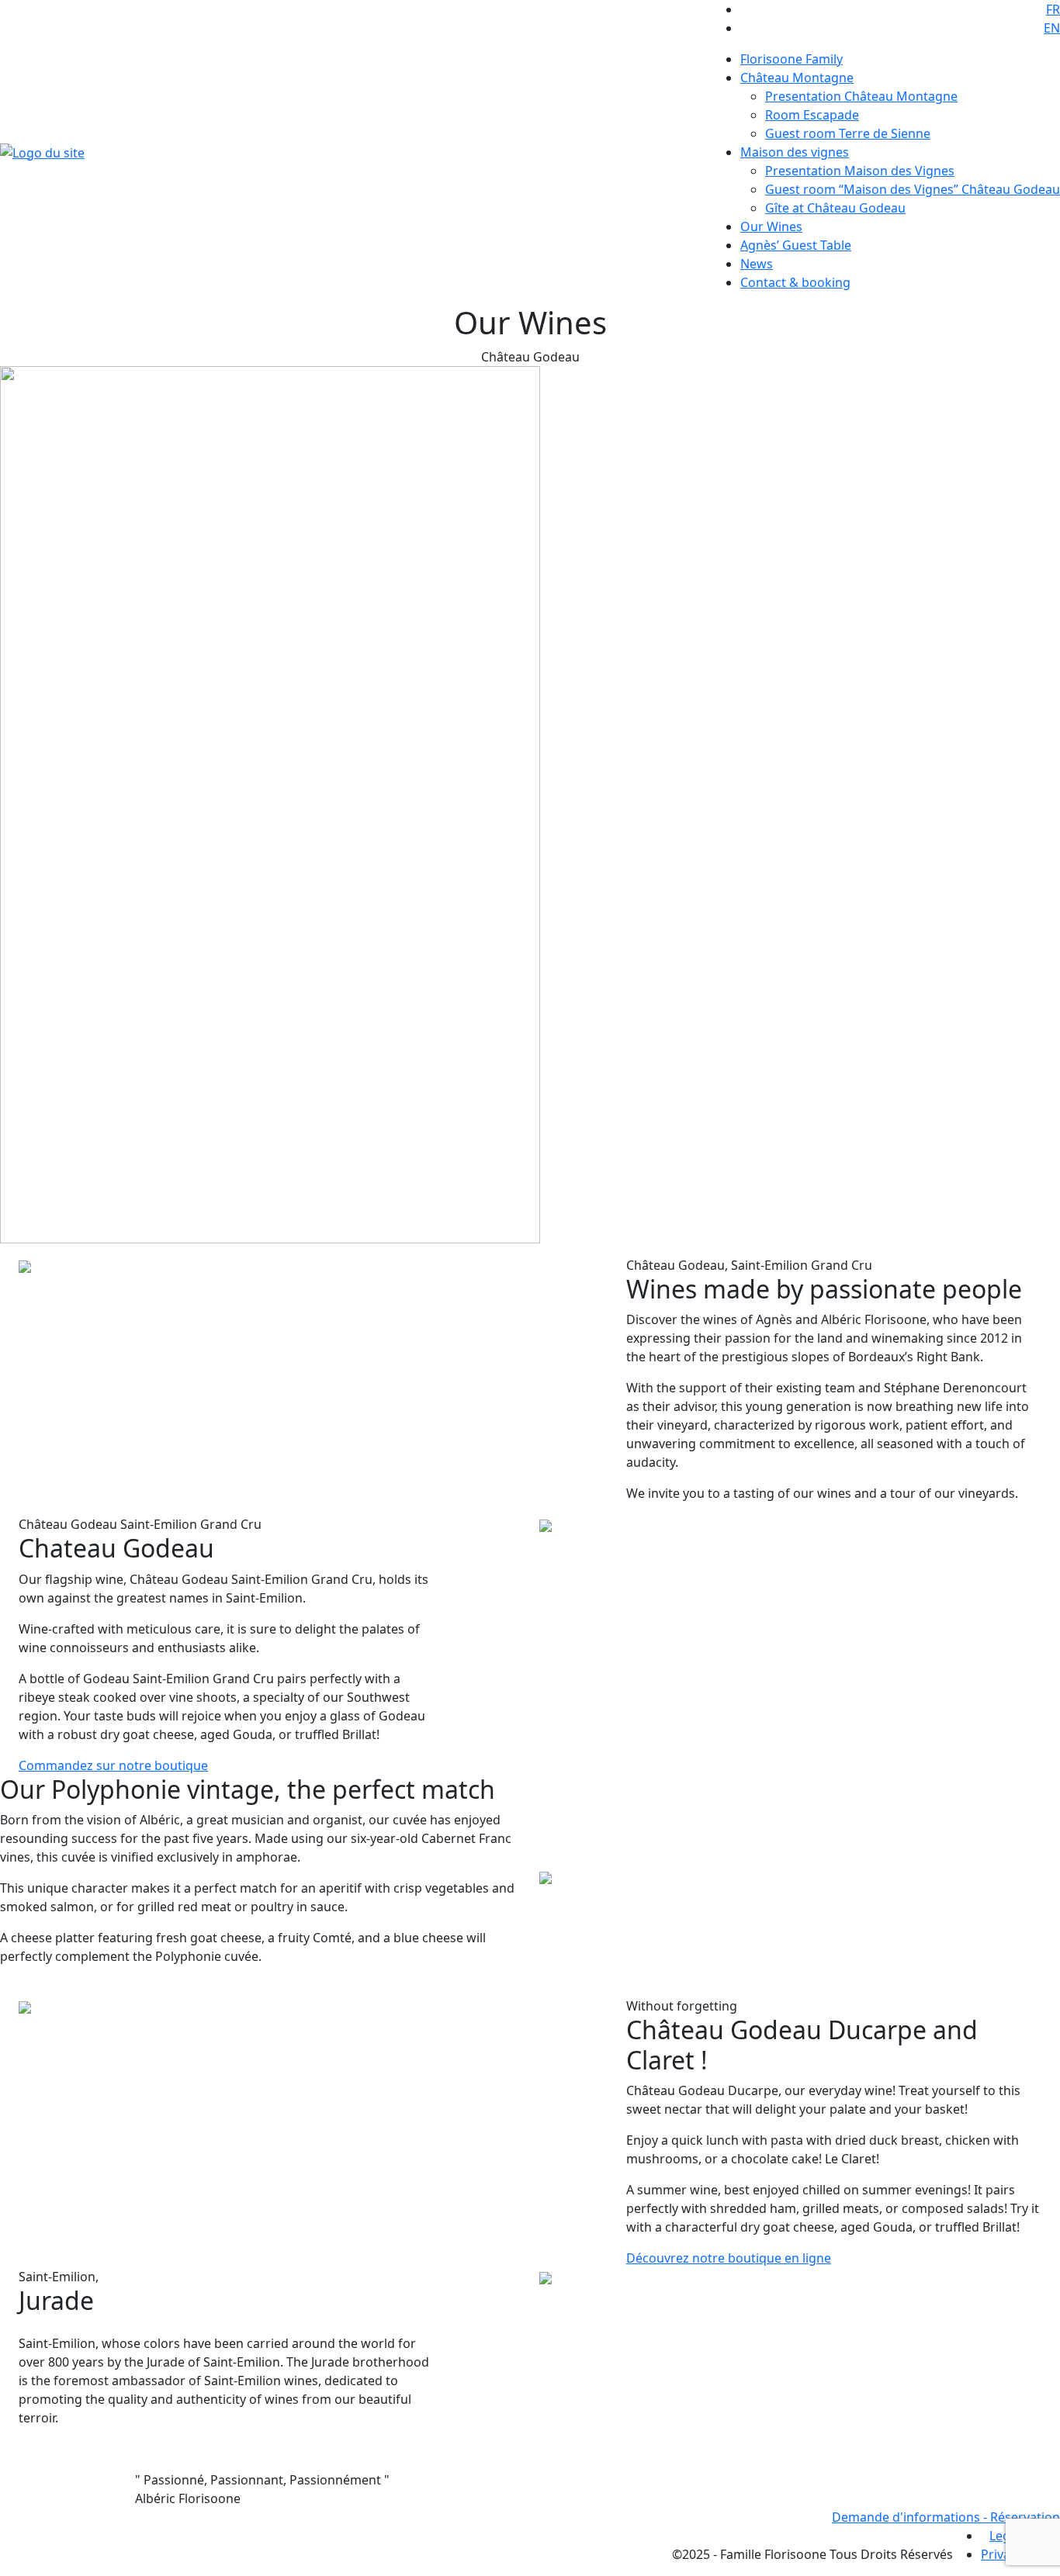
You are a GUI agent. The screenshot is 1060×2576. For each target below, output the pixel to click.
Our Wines (771, 226)
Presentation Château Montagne (861, 96)
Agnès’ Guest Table (796, 245)
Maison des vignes (795, 152)
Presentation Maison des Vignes (860, 171)
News (757, 264)
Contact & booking (795, 282)
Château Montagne (797, 78)
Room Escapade (812, 115)
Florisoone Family (792, 59)
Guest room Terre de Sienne (848, 133)
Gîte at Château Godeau (835, 208)
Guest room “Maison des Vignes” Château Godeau (913, 189)
